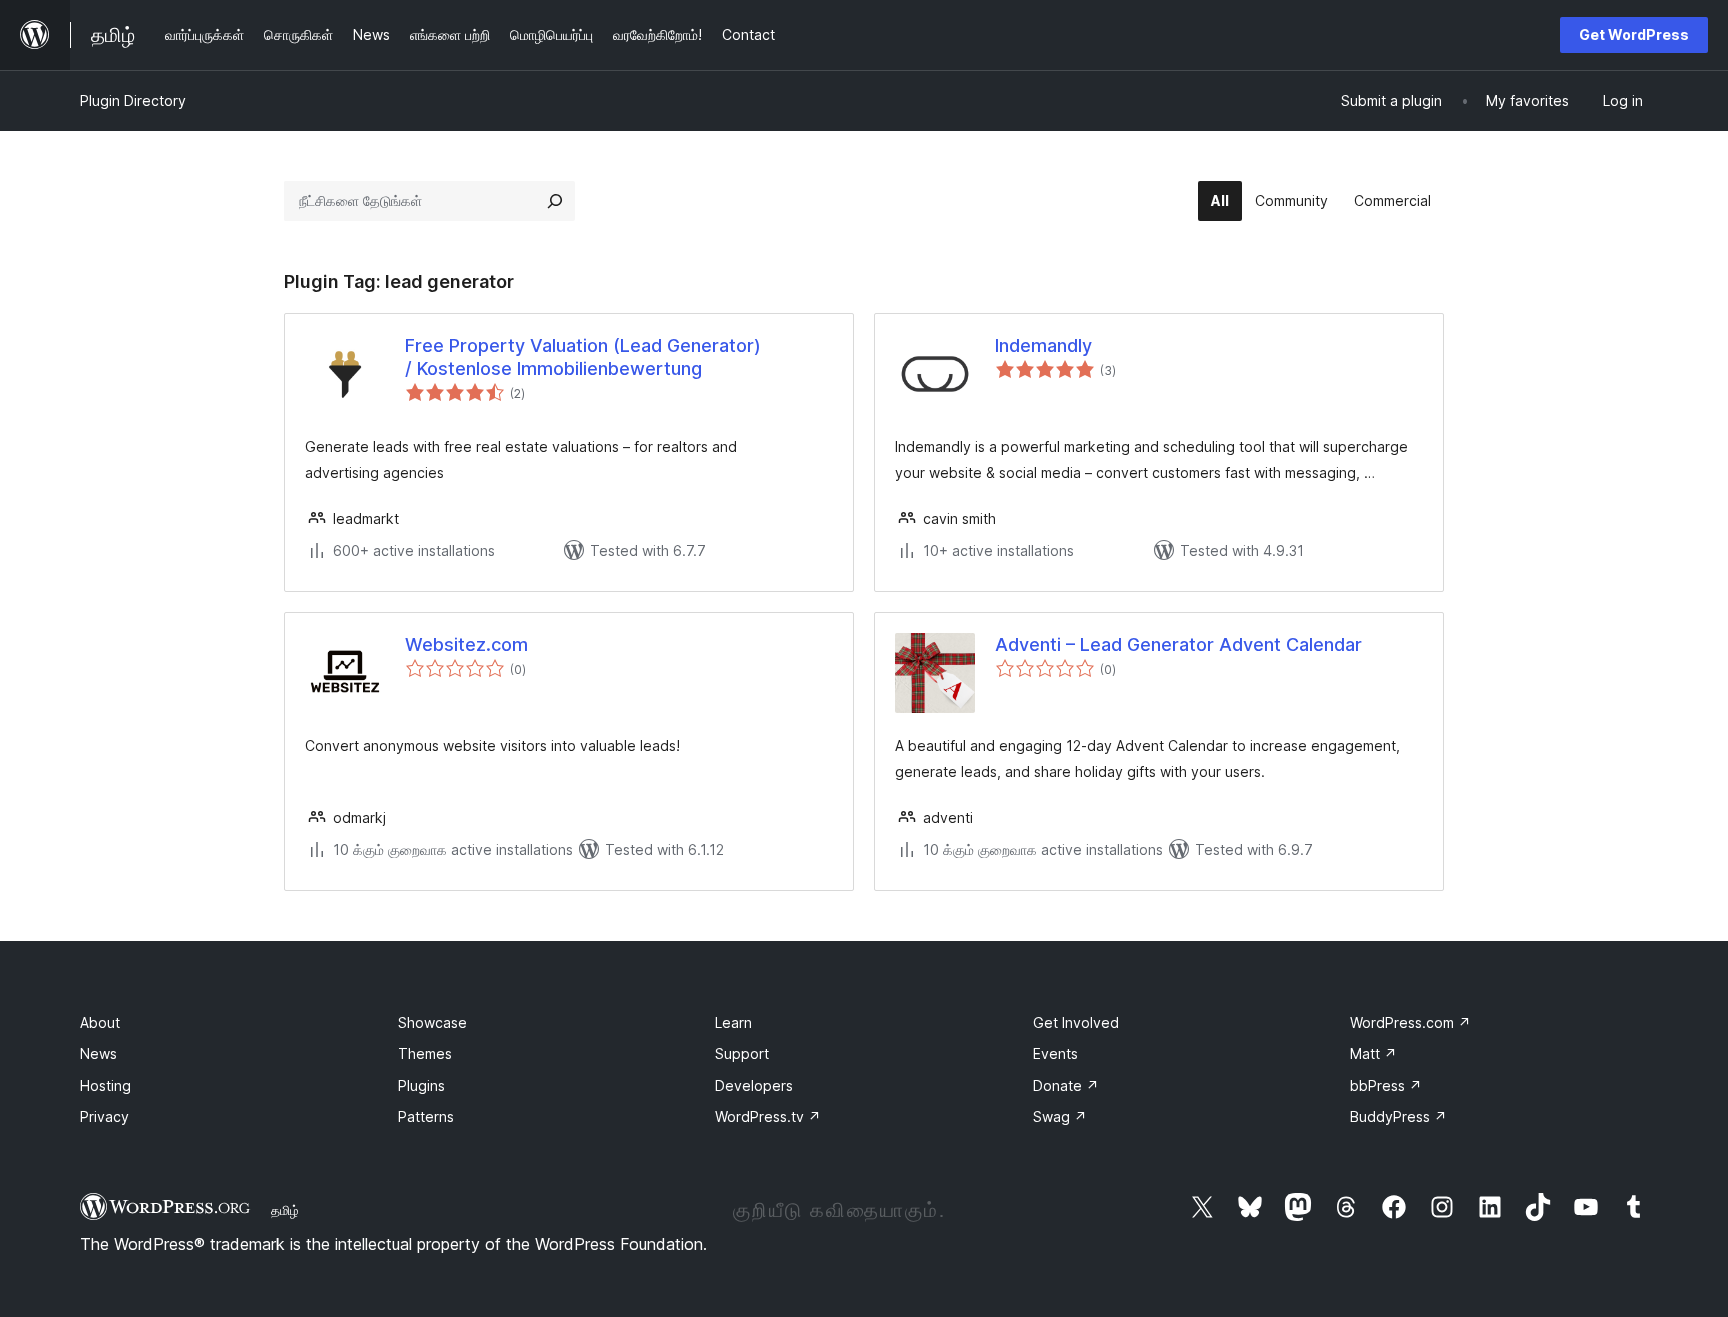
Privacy (104, 1116)
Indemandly (1043, 345)
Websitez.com (466, 644)
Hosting (105, 1085)
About (100, 1022)
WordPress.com (1410, 1022)
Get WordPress (1634, 34)
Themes (425, 1053)
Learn (733, 1022)
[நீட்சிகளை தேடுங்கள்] (555, 201)
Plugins (421, 1085)
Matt (1373, 1053)
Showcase (432, 1022)
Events (1055, 1053)
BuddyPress (1398, 1116)
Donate (1066, 1085)
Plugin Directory (133, 100)
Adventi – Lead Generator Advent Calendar (1178, 644)
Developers (754, 1085)
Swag (1060, 1116)
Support (742, 1053)
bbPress (1386, 1085)
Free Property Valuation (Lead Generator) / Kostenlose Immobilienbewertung (583, 357)
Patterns (426, 1116)
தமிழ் (285, 1210)
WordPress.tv (768, 1116)
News (98, 1053)
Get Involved (1076, 1022)
